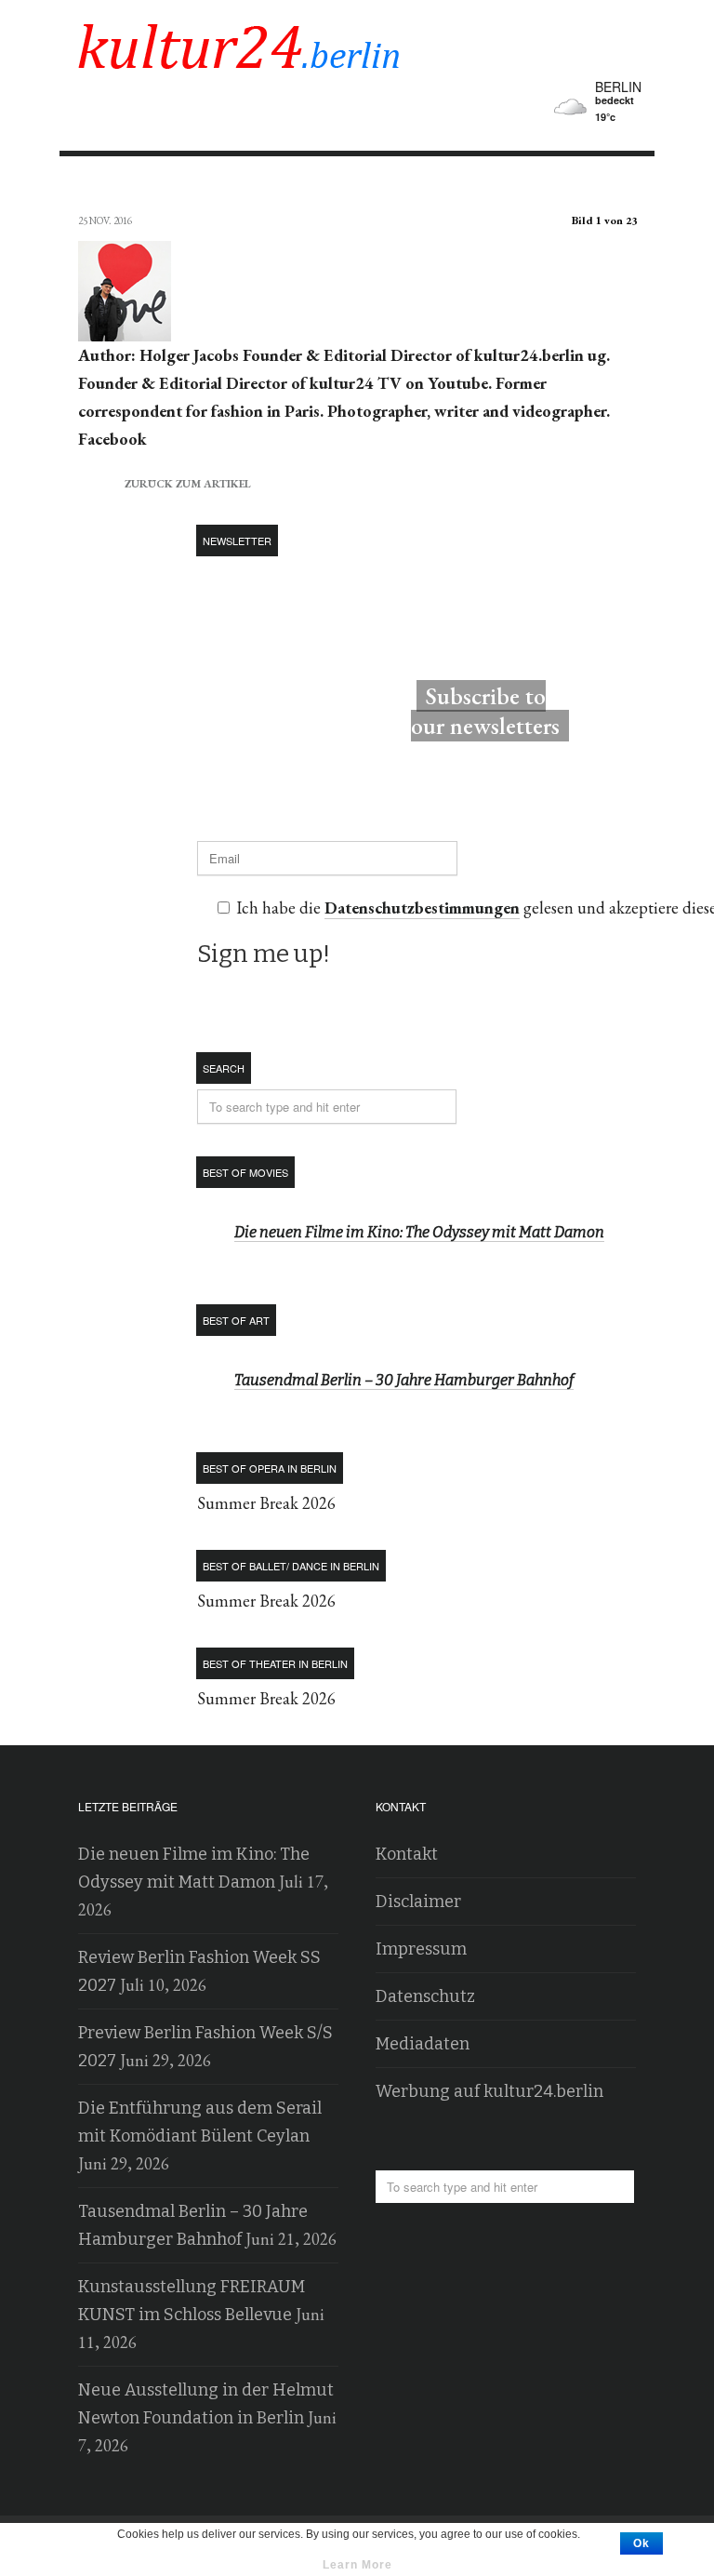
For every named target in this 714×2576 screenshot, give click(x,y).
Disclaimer (418, 1902)
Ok (641, 2543)
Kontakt (407, 1854)
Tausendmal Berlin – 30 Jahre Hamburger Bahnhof (404, 1380)
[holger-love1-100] (125, 327)
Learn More (357, 2565)
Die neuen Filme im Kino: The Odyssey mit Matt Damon (419, 1232)
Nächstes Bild (619, 187)
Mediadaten (423, 2044)
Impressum (421, 1949)
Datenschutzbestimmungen (422, 908)
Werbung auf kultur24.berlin (489, 2091)
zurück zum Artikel (165, 481)
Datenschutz (425, 1996)
